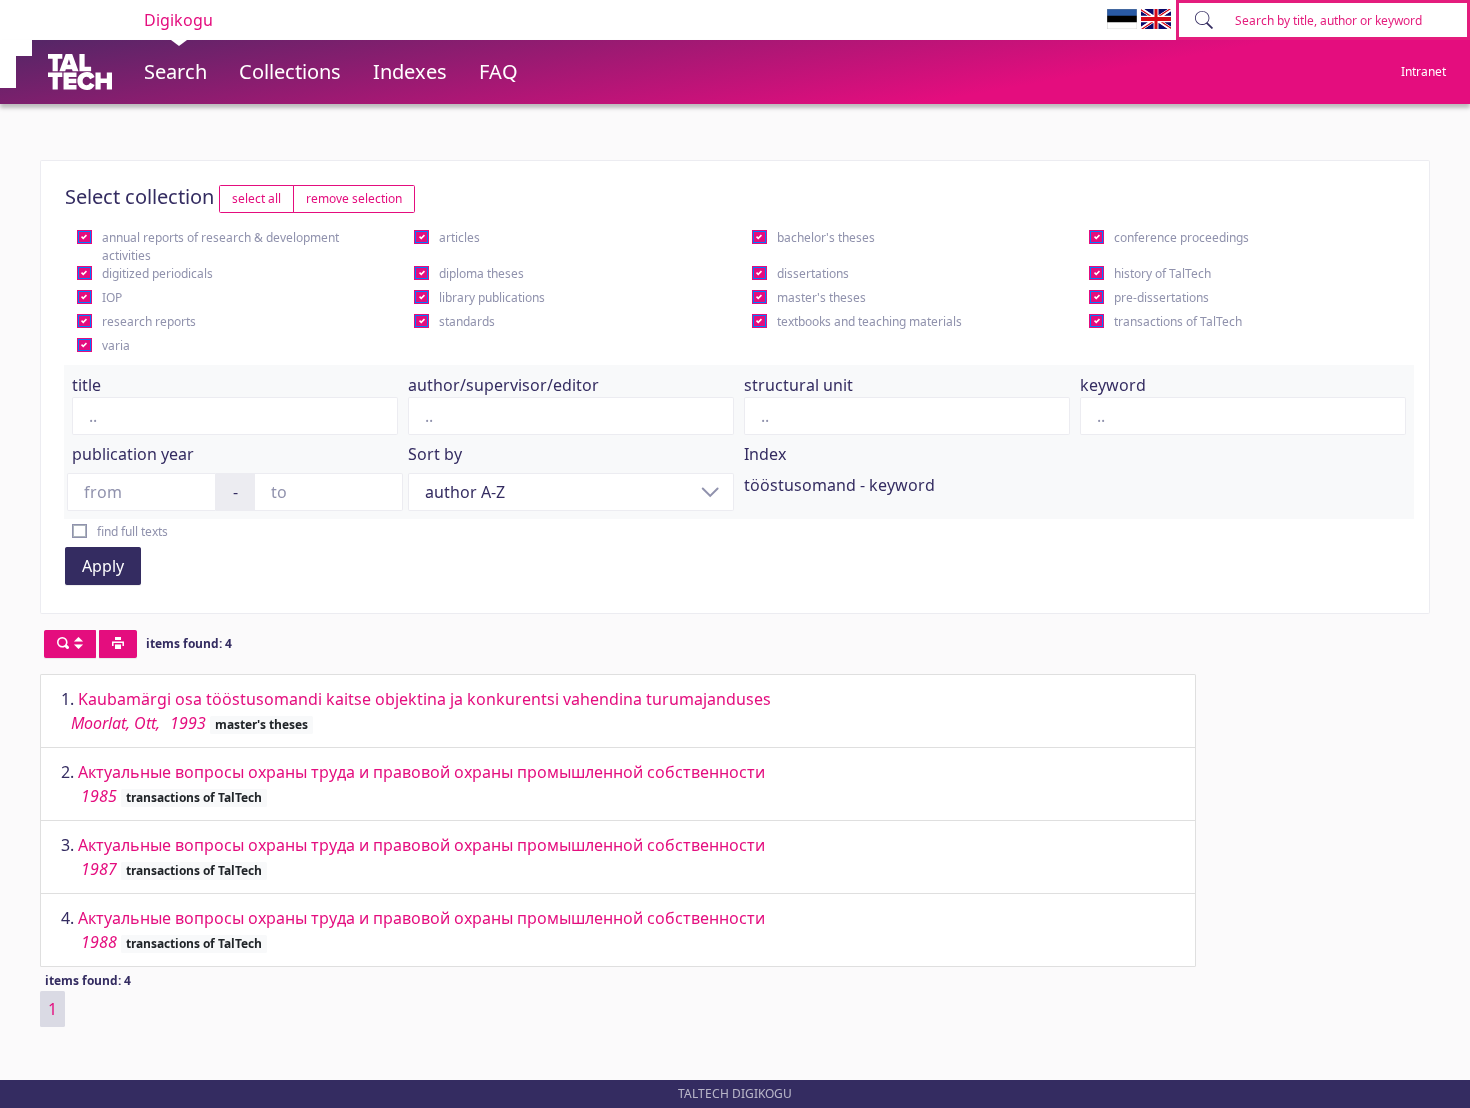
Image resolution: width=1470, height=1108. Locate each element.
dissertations (813, 273)
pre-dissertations (1161, 297)
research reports (149, 321)
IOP (112, 297)
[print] (118, 644)
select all (256, 198)
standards (467, 321)
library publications (492, 297)
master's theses (821, 297)
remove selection (354, 198)
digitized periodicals (157, 273)
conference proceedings (1181, 237)
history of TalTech (1162, 273)
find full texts (132, 531)
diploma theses (481, 273)
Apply (103, 566)
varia (116, 345)
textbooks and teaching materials (869, 321)
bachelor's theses (826, 237)
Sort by (435, 454)
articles (459, 237)
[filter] (70, 644)
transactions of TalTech (1178, 321)
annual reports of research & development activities (220, 246)
